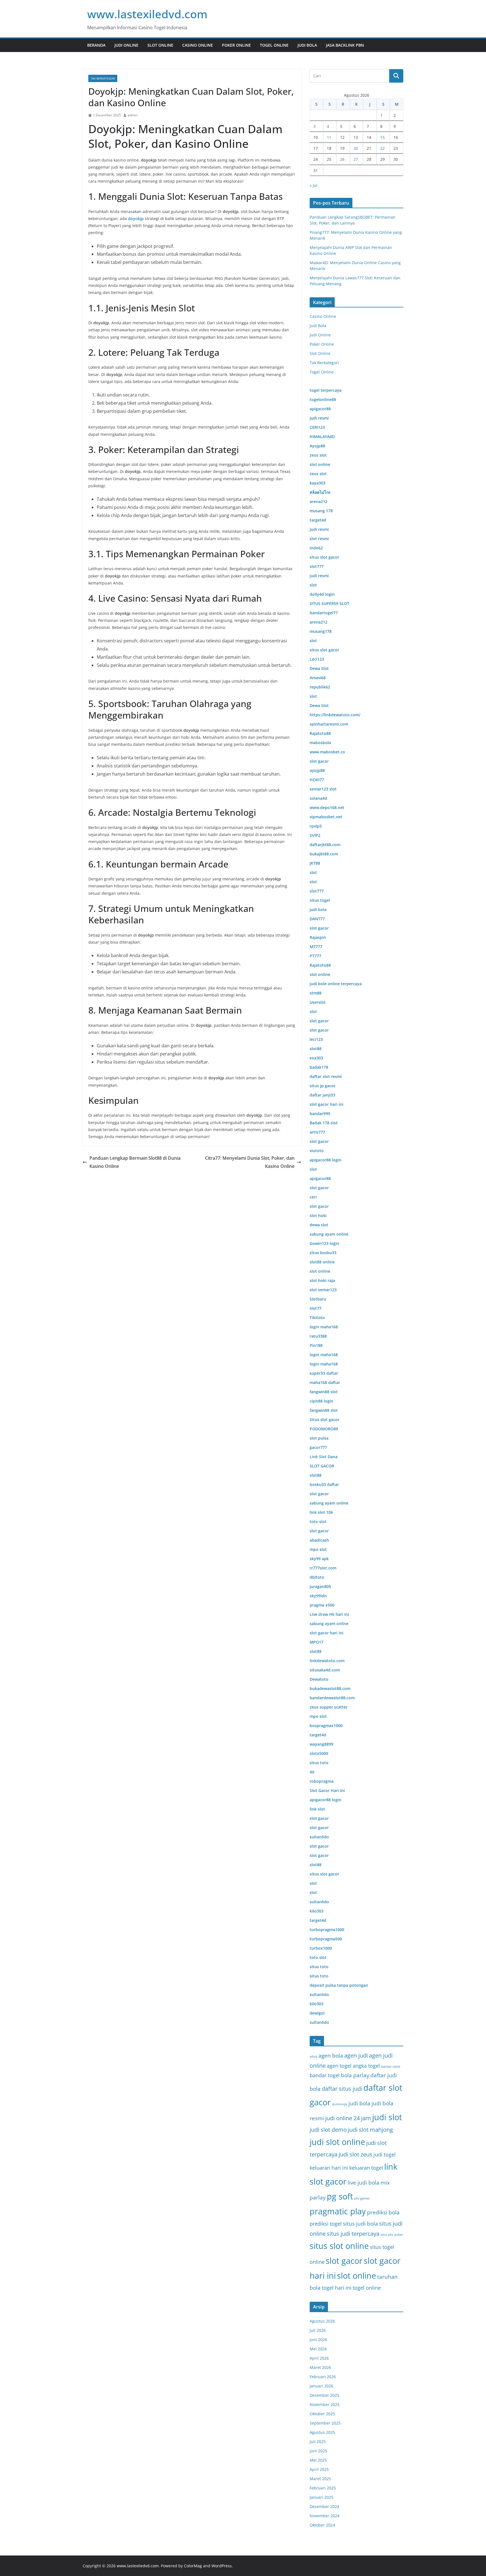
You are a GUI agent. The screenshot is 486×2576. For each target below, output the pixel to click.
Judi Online (126, 45)
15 (382, 137)
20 (356, 148)
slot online (356, 2276)
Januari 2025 (321, 2497)
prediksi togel (326, 2223)
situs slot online (339, 2246)
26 (342, 159)
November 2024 (325, 2516)
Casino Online (198, 45)
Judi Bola (307, 45)
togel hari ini (337, 2288)
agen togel (339, 2066)
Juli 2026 (318, 2330)
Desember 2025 (324, 2395)
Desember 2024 (324, 2506)
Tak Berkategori (103, 78)
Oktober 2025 (322, 2414)
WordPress (222, 2566)
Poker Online (236, 45)
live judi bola (364, 2183)
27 (356, 159)
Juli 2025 (318, 2442)
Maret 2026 (320, 2367)
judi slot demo (328, 2130)
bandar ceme (391, 2067)
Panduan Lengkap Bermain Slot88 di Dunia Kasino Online (135, 1162)
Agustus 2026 (322, 2321)
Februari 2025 (323, 2488)
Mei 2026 (318, 2349)
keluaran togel (366, 2168)
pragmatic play (338, 2211)
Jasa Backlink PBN (345, 45)
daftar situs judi (342, 2089)
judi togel (385, 2154)
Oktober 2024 (322, 2525)
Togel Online (274, 45)
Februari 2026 (323, 2377)
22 (382, 148)
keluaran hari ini (329, 2168)
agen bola (331, 2056)
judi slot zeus (355, 2154)
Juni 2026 (318, 2340)
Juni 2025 (318, 2451)
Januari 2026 (321, 2386)
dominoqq (340, 2104)
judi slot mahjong (370, 2130)
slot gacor (344, 2261)
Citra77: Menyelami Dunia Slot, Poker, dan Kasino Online (250, 1162)
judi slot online (337, 2142)
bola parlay (355, 2075)
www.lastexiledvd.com (147, 14)
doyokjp (136, 218)
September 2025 (325, 2423)
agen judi (356, 2055)
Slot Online (160, 45)
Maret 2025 (320, 2479)
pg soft (340, 2196)
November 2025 (325, 2404)
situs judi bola (360, 2224)
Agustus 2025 (322, 2432)
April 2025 (319, 2469)
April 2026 (319, 2358)
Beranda (96, 45)
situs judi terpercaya (353, 2234)
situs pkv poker (392, 2235)
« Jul (314, 185)
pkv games (362, 2198)
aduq (313, 2056)
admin (133, 115)
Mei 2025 (318, 2460)
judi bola (359, 2103)
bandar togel (325, 2075)
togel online (367, 2288)
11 (329, 137)
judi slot (387, 2117)
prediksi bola (383, 2212)
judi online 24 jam (348, 2118)
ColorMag (193, 2566)
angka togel (366, 2066)
